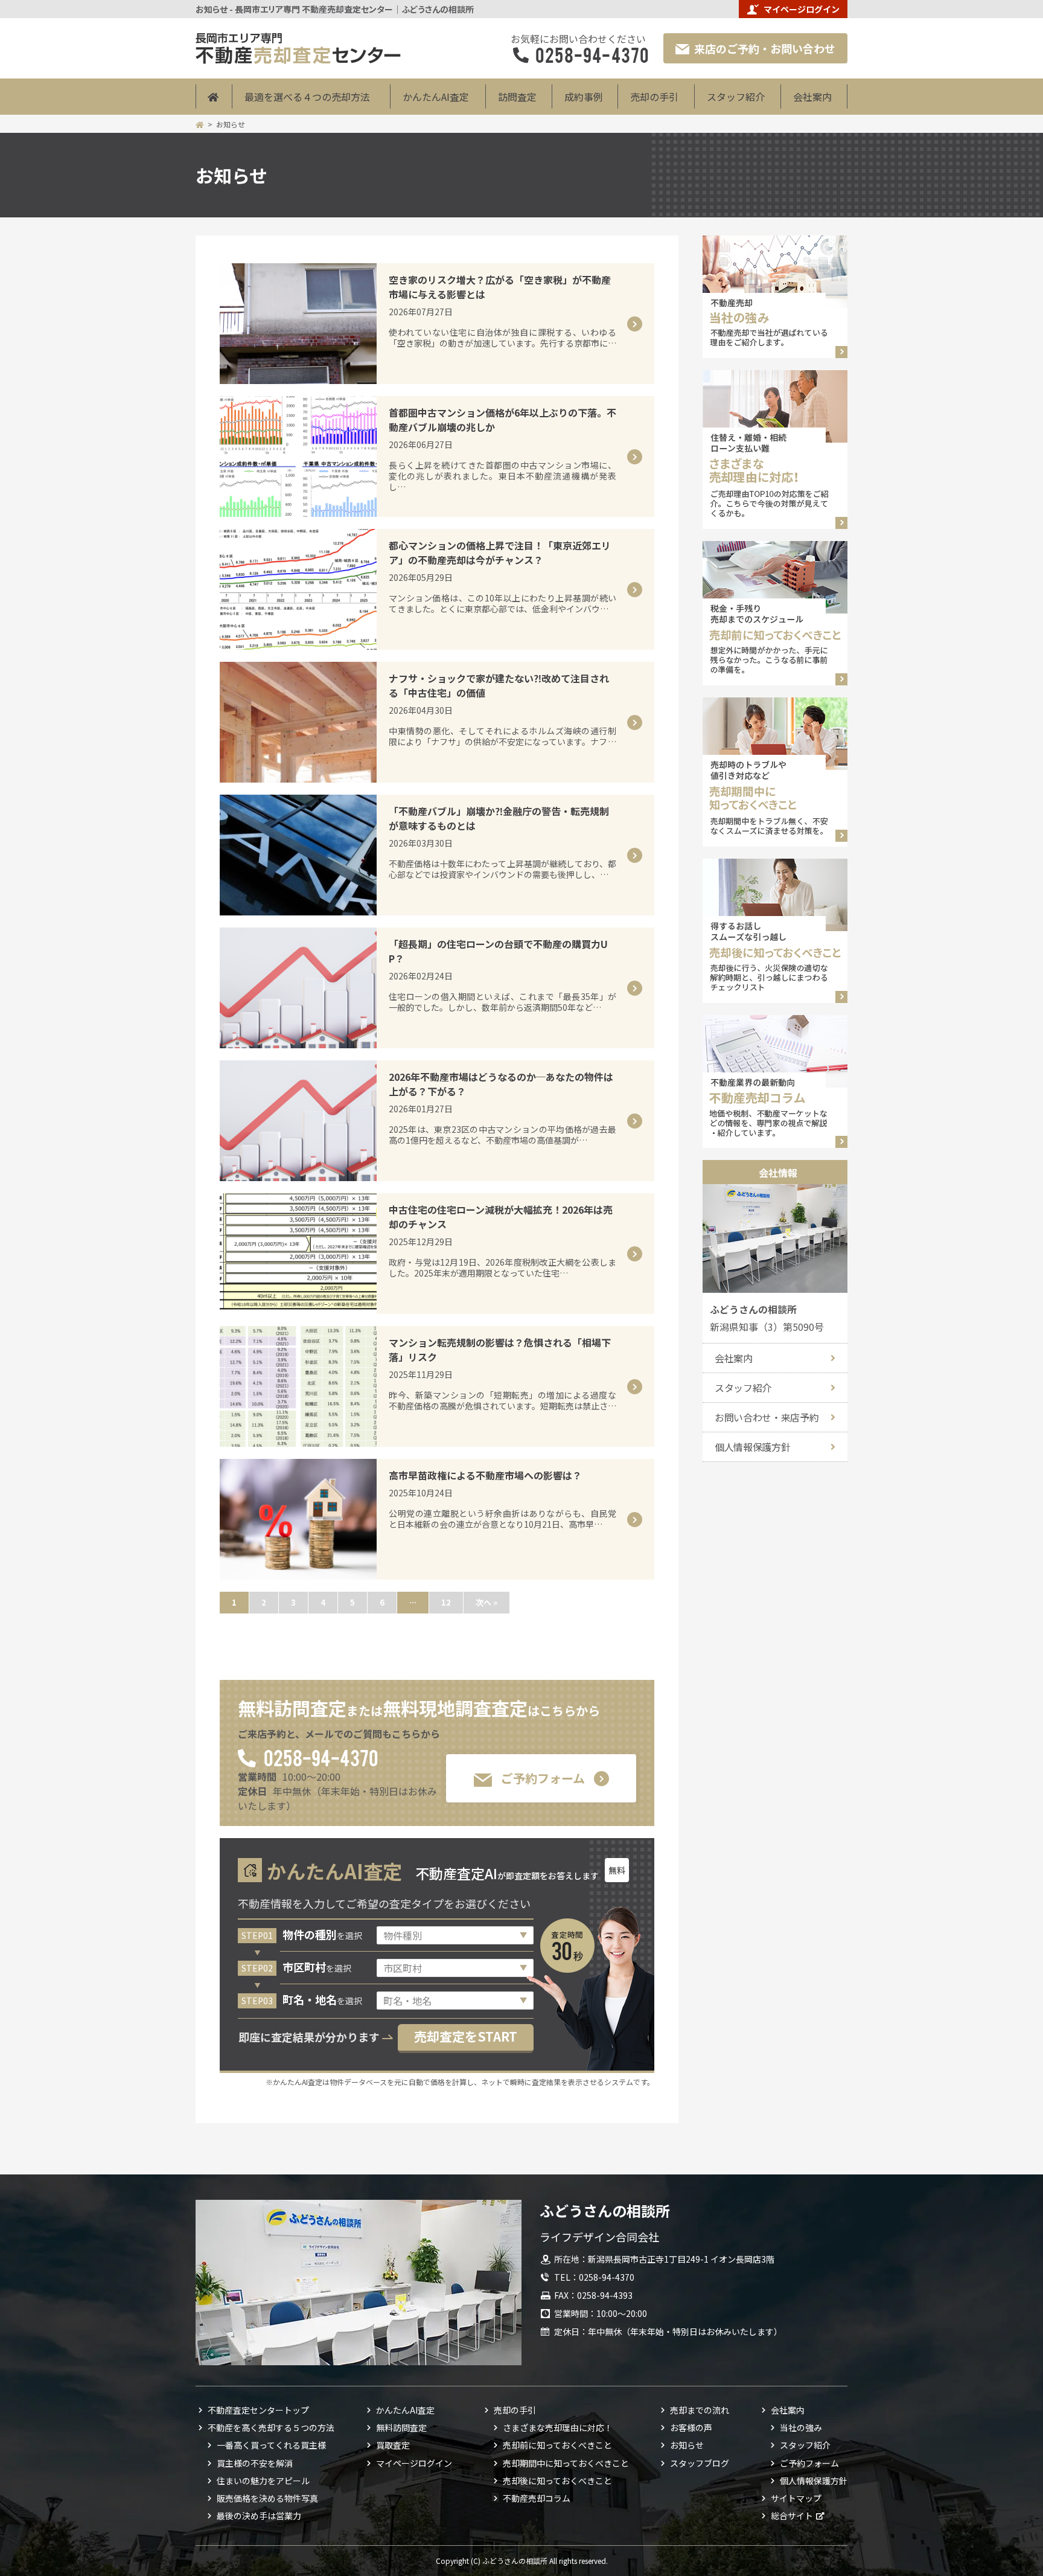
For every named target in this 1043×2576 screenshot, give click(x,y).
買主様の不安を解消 (255, 2463)
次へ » (486, 1602)
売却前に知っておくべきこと (557, 2445)
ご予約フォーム (543, 1778)
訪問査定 (517, 97)
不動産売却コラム (537, 2498)
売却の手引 (654, 97)
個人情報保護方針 (752, 1447)
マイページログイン (802, 9)
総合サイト (792, 2516)
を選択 (322, 1935)
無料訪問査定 (401, 2427)
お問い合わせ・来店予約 (767, 1417)
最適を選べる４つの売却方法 (307, 97)
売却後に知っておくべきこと (557, 2481)
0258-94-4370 (320, 1757)
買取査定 (393, 2445)
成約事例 (584, 97)
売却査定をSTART (466, 2036)
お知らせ (687, 2445)
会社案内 (812, 97)
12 (446, 1602)
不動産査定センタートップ (258, 2410)
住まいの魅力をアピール (263, 2481)
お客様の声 (691, 2427)
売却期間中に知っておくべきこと (566, 2463)
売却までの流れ (700, 2410)
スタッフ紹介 (736, 97)
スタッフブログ (700, 2463)
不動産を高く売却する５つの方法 (271, 2427)
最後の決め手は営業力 (259, 2516)
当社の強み (801, 2427)
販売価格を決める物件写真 (267, 2498)
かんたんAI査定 (436, 97)
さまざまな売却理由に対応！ (558, 2427)
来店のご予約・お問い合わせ (765, 48)
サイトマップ (796, 2498)
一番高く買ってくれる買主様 (271, 2445)
